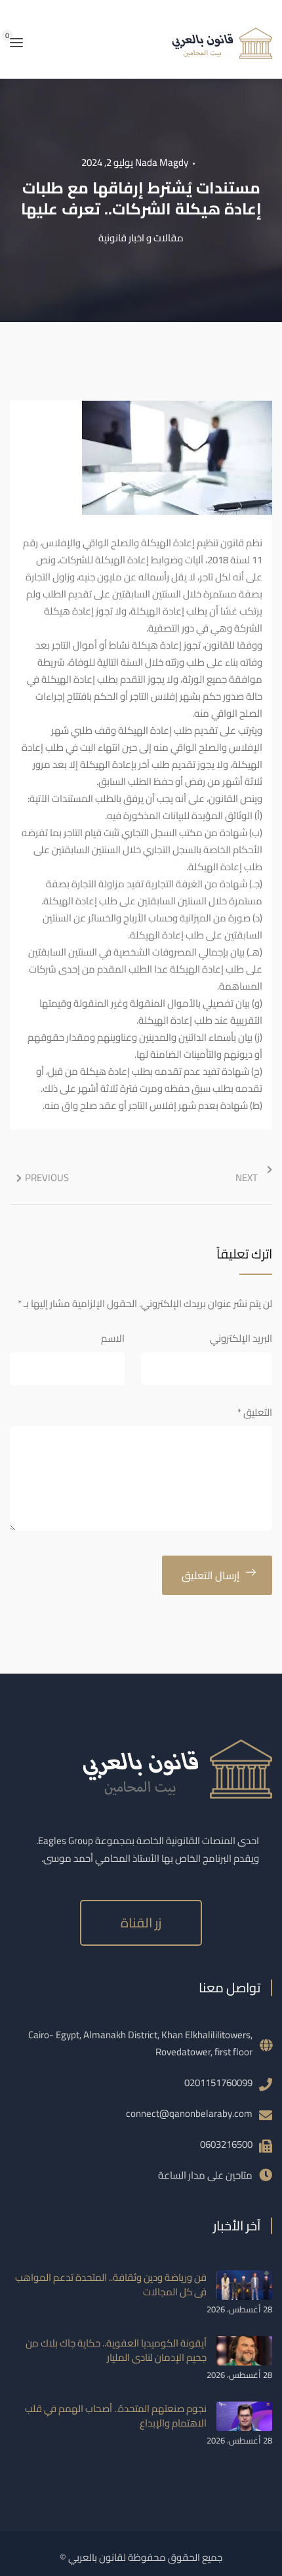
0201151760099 (218, 2083)
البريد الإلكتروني (241, 1338)
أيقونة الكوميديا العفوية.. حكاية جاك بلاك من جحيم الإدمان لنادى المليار (116, 2350)
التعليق (255, 1412)
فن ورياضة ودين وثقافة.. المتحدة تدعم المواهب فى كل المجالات (111, 2284)
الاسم (113, 1338)
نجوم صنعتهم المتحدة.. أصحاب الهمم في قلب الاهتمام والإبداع (116, 2416)
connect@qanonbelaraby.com (189, 2113)
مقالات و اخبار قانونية (141, 238)
